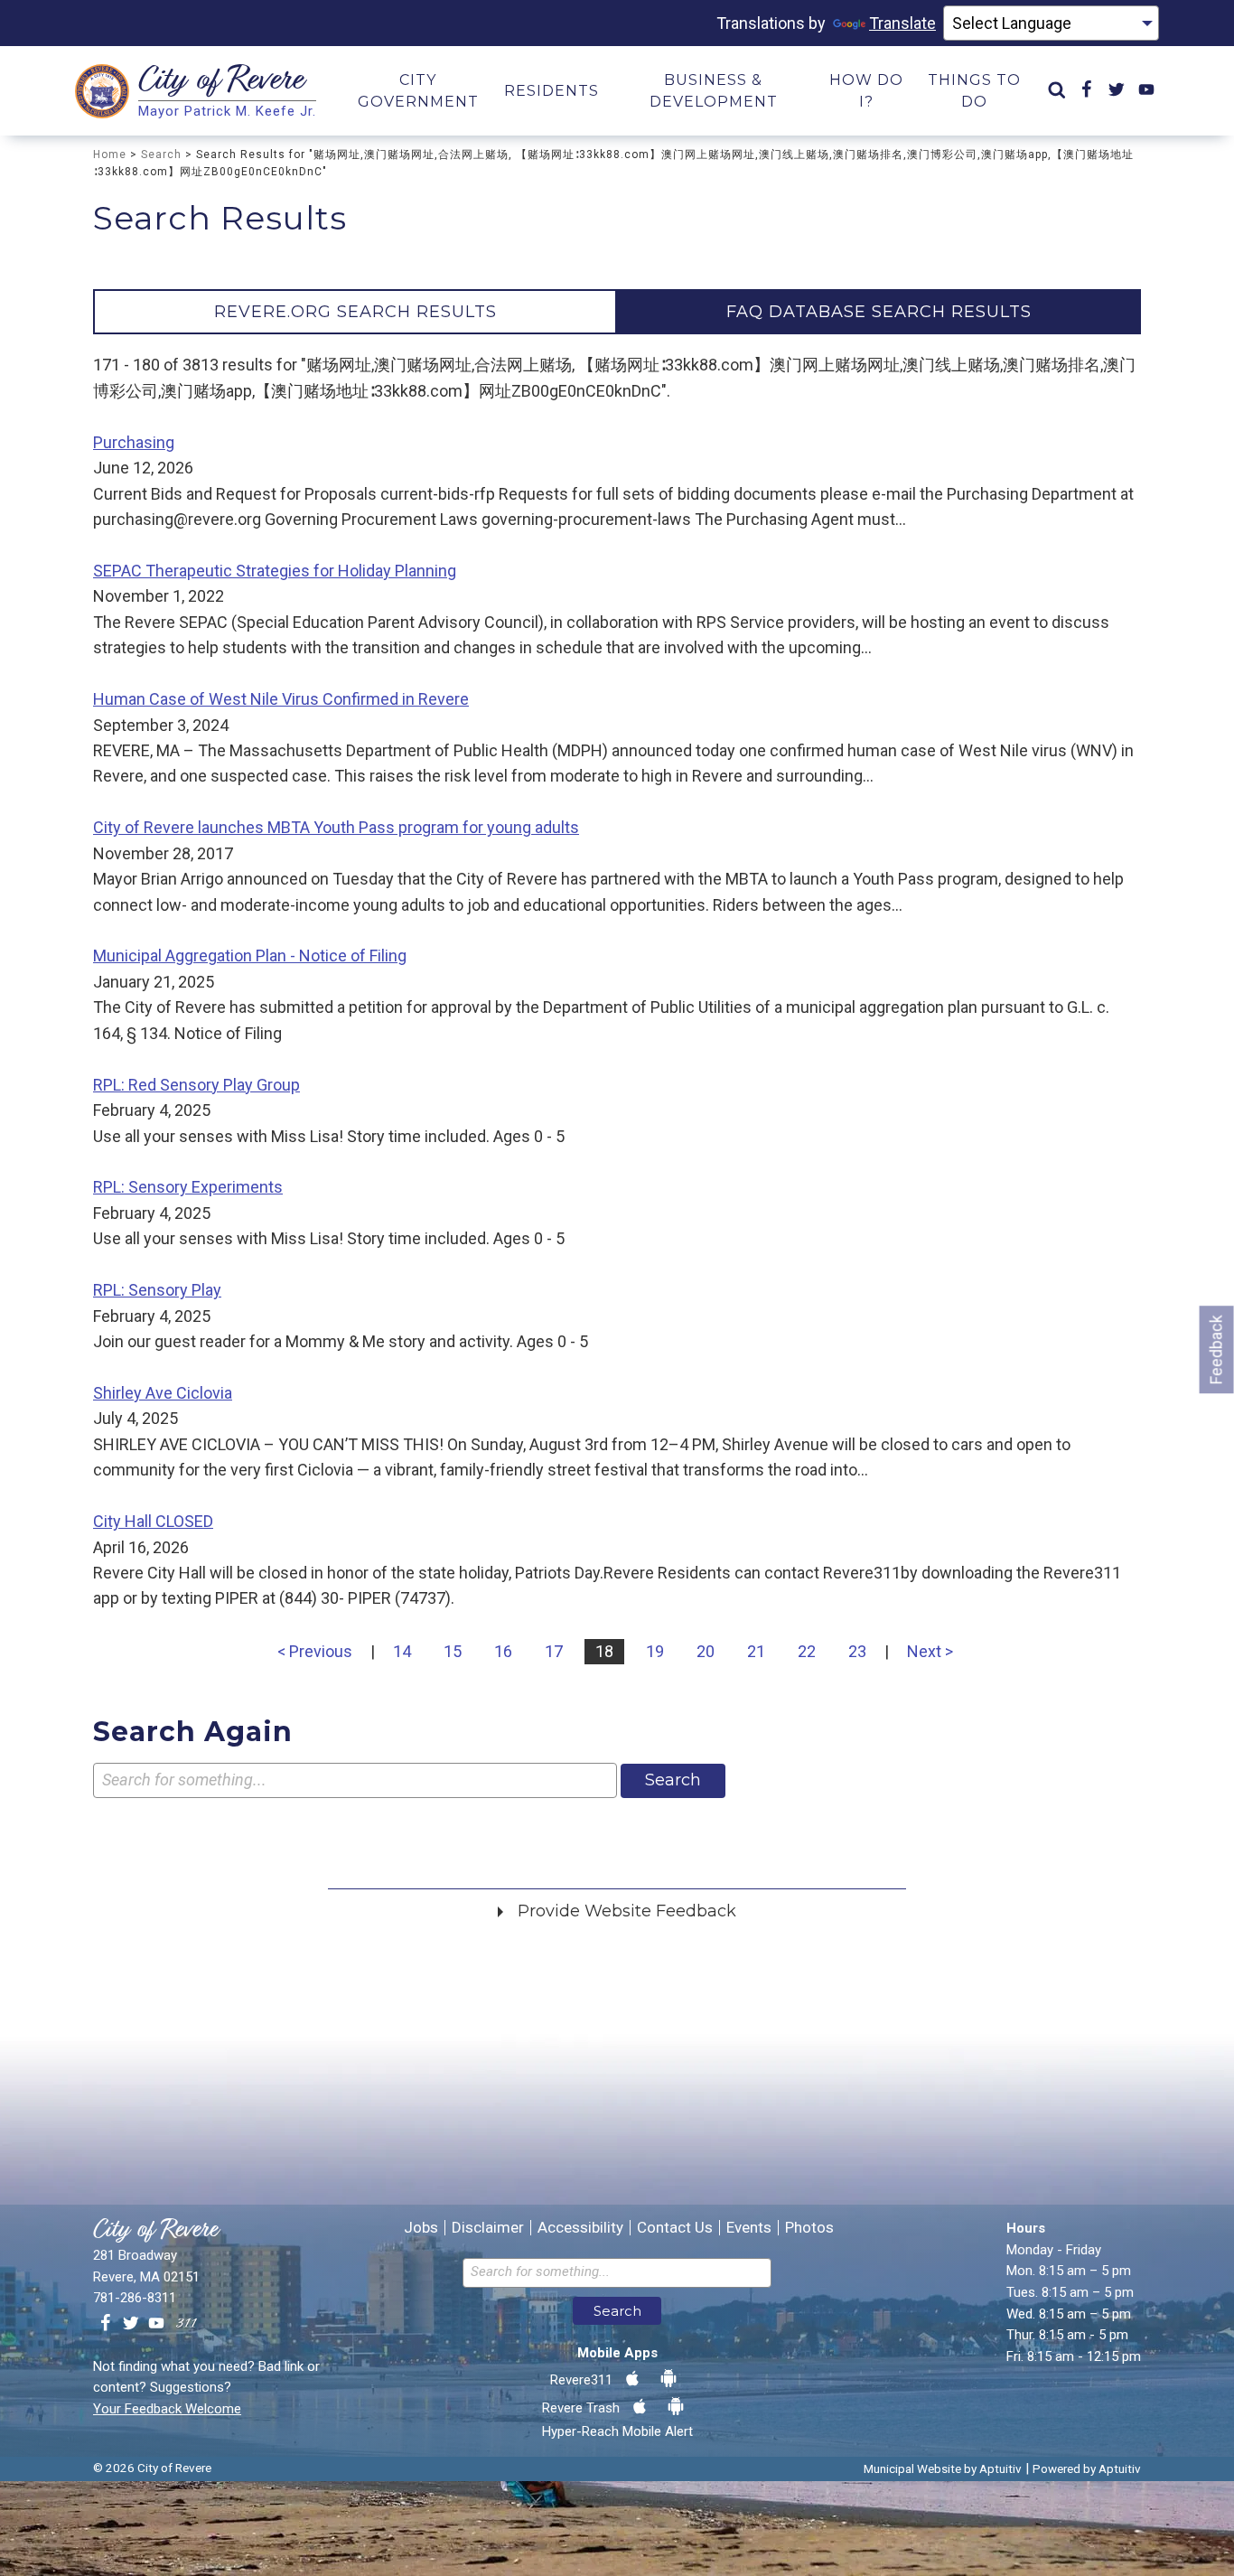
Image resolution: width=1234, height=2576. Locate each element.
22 (807, 1651)
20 (706, 1651)
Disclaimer (488, 2228)
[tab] (355, 312)
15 (453, 1651)
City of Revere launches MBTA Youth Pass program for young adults (336, 827)
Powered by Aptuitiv (1087, 2468)
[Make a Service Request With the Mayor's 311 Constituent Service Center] (186, 2324)
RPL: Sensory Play (157, 1290)
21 (756, 1651)
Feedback (1216, 1349)
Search (161, 155)
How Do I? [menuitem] (866, 91)
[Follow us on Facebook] (106, 2324)
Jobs (421, 2228)
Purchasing (134, 442)
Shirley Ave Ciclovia (163, 1393)
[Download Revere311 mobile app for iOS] (632, 2379)
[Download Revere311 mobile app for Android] (668, 2379)
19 (655, 1651)
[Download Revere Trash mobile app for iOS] (640, 2407)
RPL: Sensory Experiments (188, 1187)
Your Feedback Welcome (167, 2409)
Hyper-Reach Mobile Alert (617, 2431)
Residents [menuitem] (552, 91)
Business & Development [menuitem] (714, 91)
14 (402, 1651)
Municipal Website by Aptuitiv (943, 2468)
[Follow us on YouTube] (156, 2324)
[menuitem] (1057, 91)
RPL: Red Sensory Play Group (196, 1085)
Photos (809, 2228)
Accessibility (580, 2228)
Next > (930, 1651)
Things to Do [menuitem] (974, 91)
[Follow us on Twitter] (131, 2324)
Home (110, 155)
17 (554, 1651)
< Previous (315, 1651)
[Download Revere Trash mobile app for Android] (676, 2407)
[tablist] (617, 312)
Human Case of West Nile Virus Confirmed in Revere (281, 699)
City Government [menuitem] (418, 91)
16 (503, 1651)
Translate (902, 23)
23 (857, 1651)
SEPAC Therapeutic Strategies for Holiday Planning (275, 571)
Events (749, 2228)
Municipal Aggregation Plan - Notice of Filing (250, 955)
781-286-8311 (135, 2298)
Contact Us (675, 2228)
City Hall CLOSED (153, 1521)
